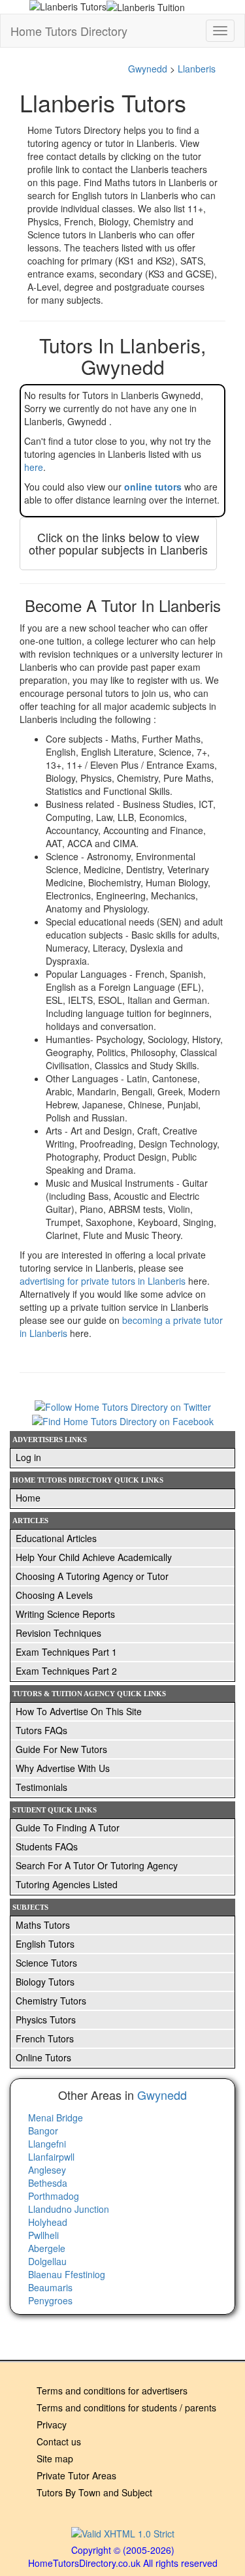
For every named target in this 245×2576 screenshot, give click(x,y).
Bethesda (48, 2183)
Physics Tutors (46, 2020)
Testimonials (41, 1787)
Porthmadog (54, 2196)
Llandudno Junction (69, 2209)
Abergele (47, 2248)
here (34, 467)
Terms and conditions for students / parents (126, 2407)
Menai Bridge (56, 2117)
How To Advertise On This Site (79, 1711)
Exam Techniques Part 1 (66, 1652)
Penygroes (50, 2300)
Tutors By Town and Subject (94, 2492)
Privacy (52, 2424)
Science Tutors (46, 1963)
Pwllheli (43, 2235)
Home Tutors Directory (69, 31)
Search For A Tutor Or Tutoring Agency (97, 1865)
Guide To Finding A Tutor (68, 1827)
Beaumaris (50, 2287)
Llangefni (47, 2144)
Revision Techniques (58, 1633)
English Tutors (45, 1944)
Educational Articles (56, 1538)
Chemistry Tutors (51, 2001)
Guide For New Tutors (61, 1749)
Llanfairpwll (51, 2157)
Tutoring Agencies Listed (67, 1884)
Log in (28, 1457)
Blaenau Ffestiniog (67, 2274)
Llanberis (197, 69)
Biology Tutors (45, 1982)
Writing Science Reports (65, 1614)
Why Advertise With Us (63, 1768)
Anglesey (47, 2170)
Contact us (59, 2441)
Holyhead (48, 2222)
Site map (55, 2458)
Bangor (43, 2131)
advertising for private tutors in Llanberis (104, 1281)
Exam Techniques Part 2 (66, 1671)
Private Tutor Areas (76, 2475)
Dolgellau (47, 2261)
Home (28, 1498)
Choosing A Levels (54, 1595)
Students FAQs (47, 1846)
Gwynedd (148, 69)
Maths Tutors (43, 1925)
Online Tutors (43, 2057)
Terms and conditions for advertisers (112, 2391)
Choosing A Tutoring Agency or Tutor (92, 1576)
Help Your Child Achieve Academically (94, 1557)
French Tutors (45, 2038)
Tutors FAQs (41, 1730)
